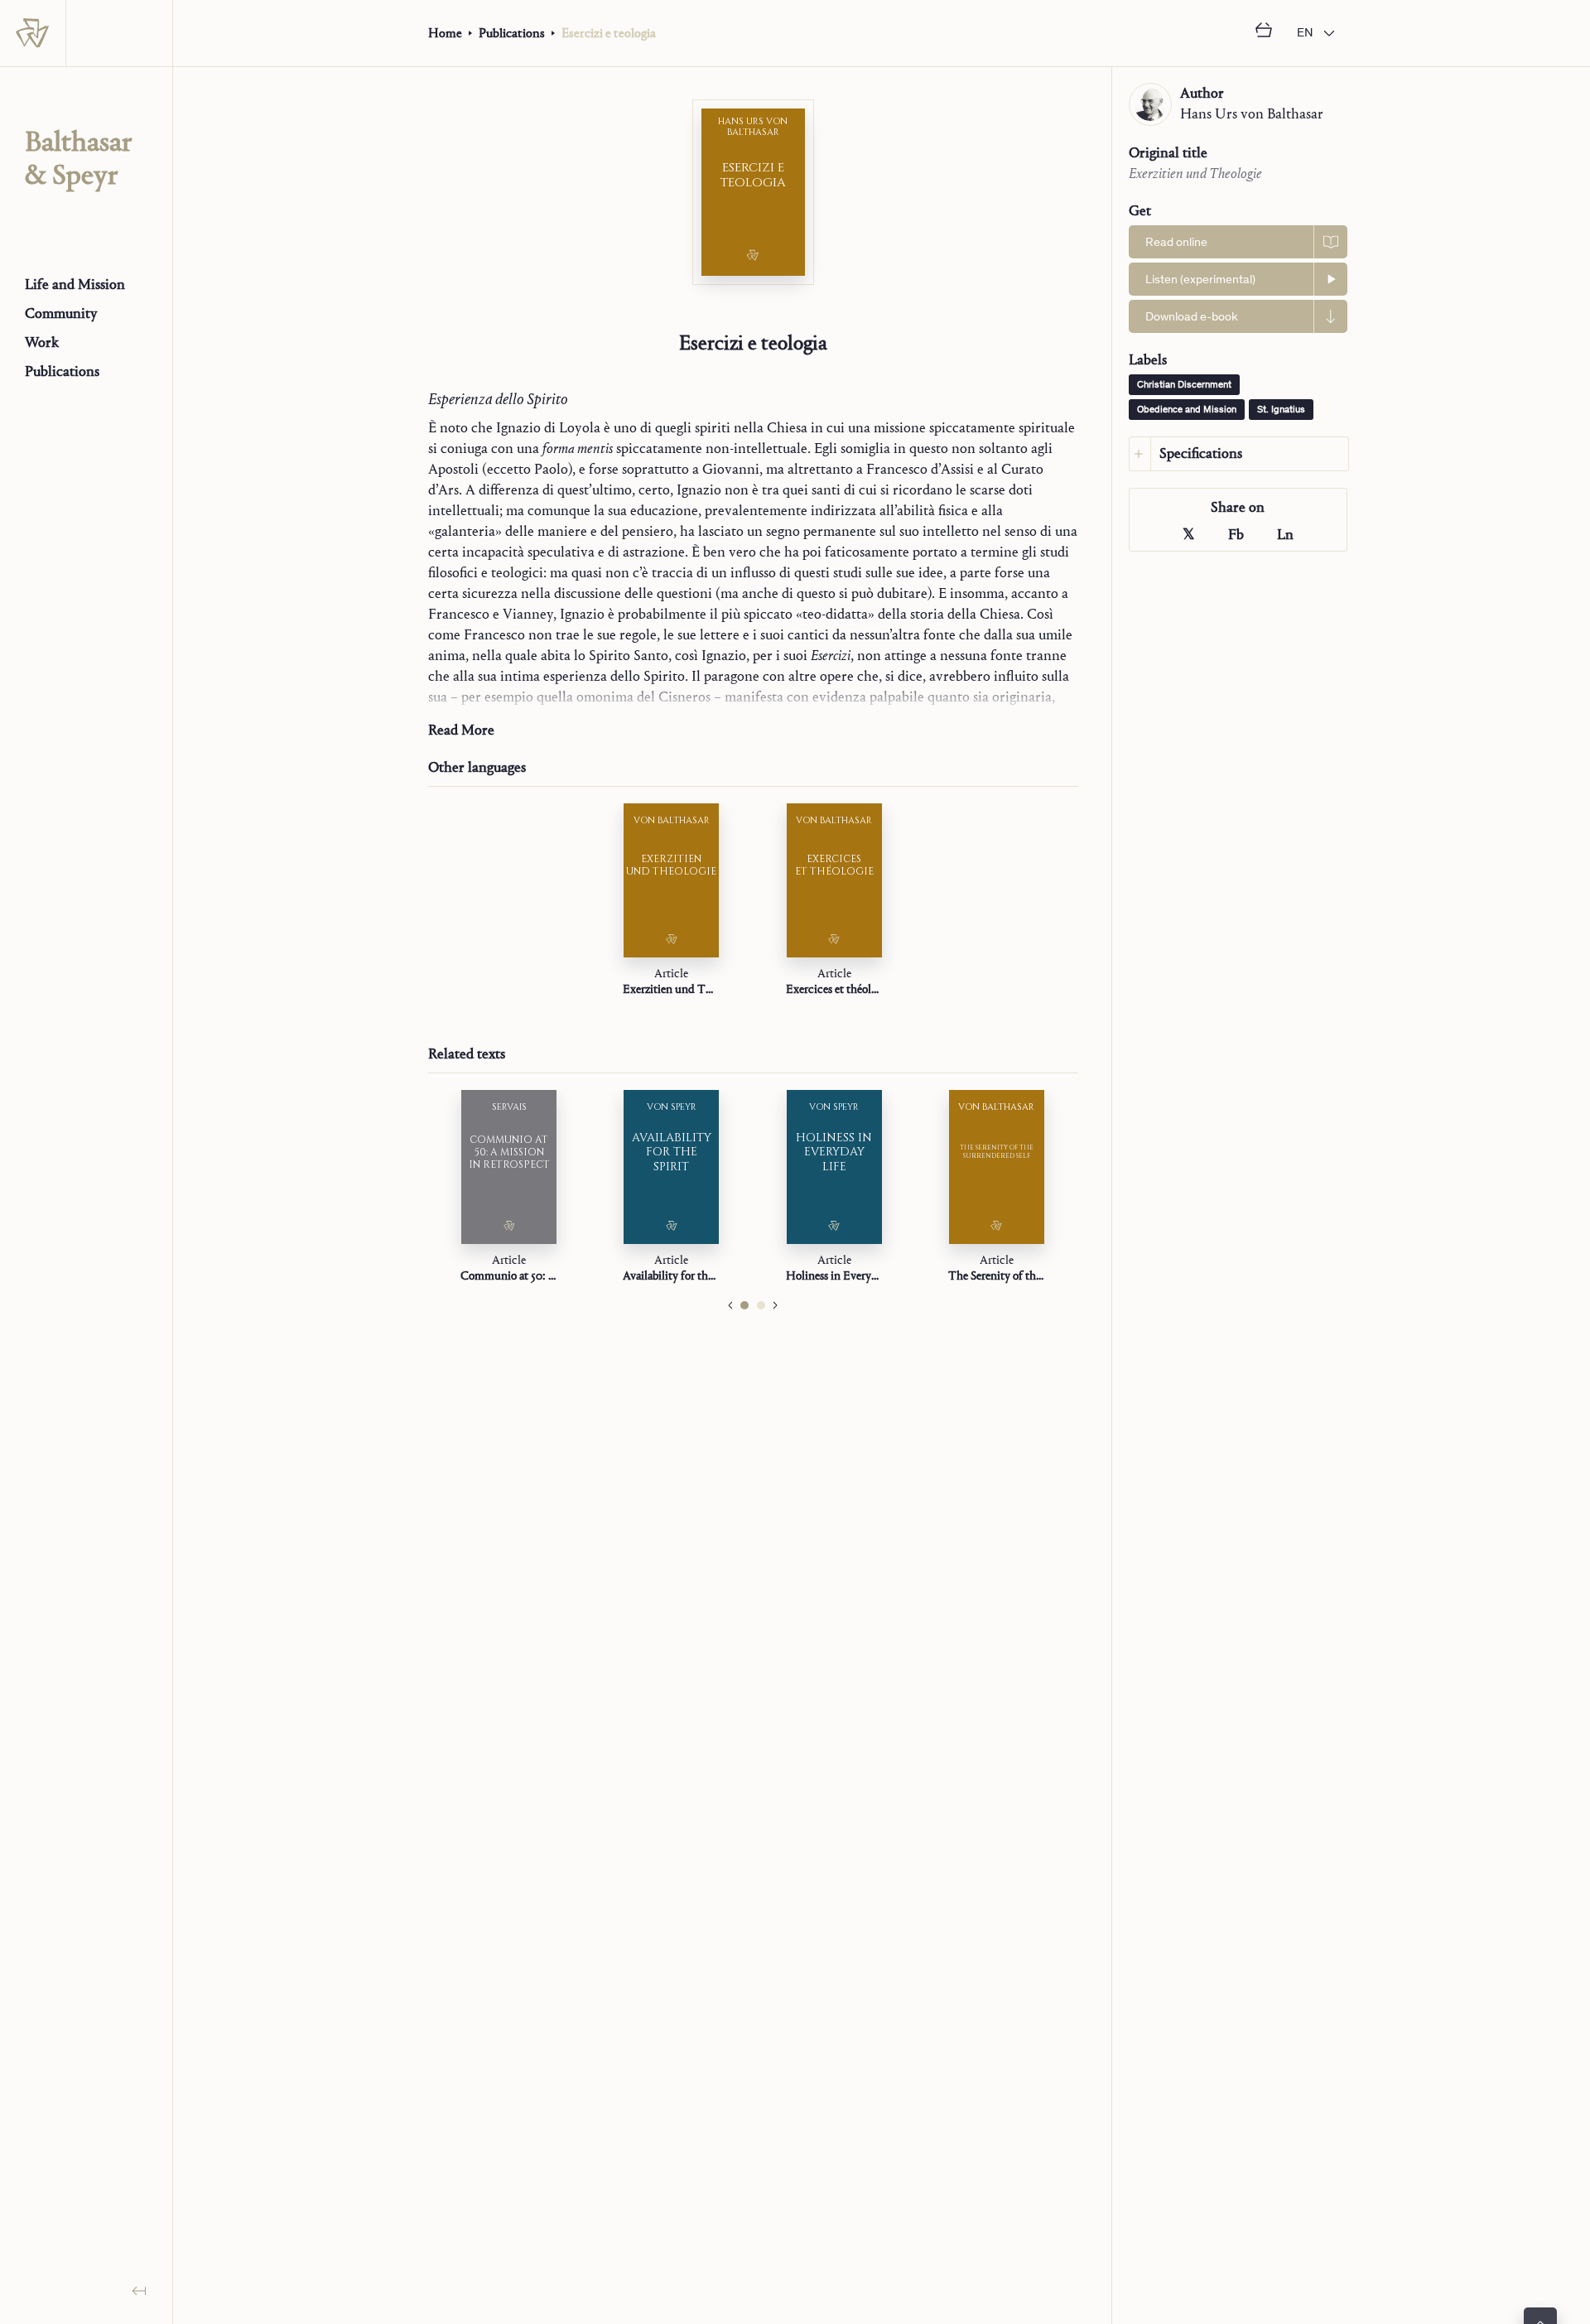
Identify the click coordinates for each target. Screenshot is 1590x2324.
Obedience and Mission (1187, 410)
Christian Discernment (1184, 385)
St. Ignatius (1281, 410)
